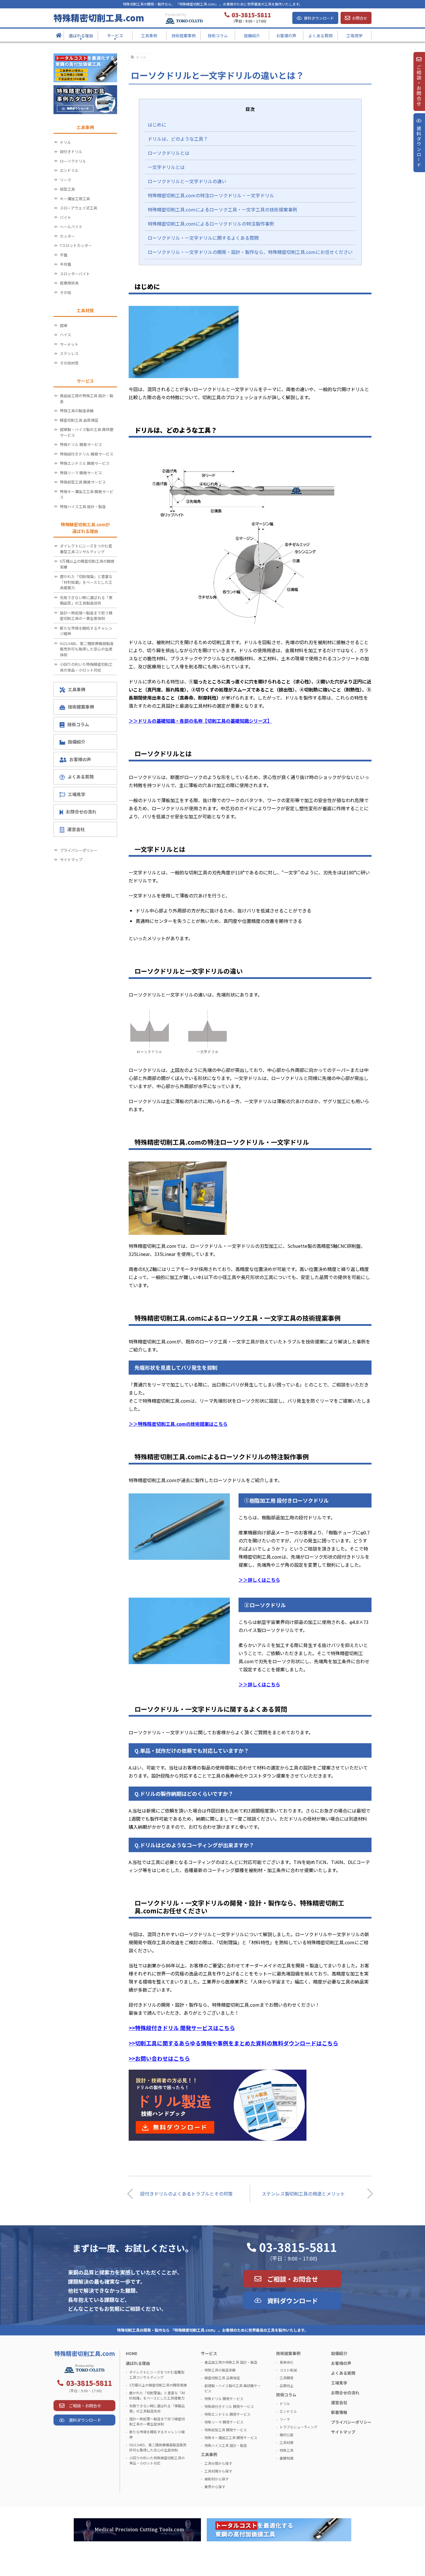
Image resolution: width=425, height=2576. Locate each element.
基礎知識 (287, 2458)
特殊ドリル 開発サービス (81, 444)
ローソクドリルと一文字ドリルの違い (187, 181)
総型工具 (67, 189)
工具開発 (287, 2378)
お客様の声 (80, 759)
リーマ (65, 180)
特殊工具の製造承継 (77, 411)
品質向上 (287, 2386)
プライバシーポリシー (79, 850)
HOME (132, 2353)
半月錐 (65, 264)
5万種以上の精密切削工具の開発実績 (87, 564)
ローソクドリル (73, 161)
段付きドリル (71, 152)
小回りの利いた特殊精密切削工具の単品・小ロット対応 (86, 667)
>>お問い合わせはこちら (159, 2058)
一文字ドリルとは (166, 167)
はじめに (157, 124)
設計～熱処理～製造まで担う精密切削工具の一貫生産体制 (86, 616)
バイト (65, 217)
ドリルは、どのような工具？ (178, 139)
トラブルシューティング (299, 2427)
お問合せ (360, 18)
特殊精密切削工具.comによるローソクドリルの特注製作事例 (211, 224)
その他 (65, 292)
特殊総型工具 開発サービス (83, 482)
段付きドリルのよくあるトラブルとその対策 (186, 2194)
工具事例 (77, 689)
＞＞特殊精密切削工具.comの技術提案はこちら (178, 1424)
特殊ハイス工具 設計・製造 (83, 507)
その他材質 (69, 363)
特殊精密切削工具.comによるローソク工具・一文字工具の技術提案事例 (222, 209)
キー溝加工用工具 (75, 199)
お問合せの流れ (81, 812)
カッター (67, 236)
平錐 (64, 255)
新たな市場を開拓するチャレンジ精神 (86, 631)
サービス (209, 2353)
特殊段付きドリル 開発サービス (87, 454)
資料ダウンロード (319, 18)
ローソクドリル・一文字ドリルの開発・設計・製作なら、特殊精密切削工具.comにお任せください (250, 252)
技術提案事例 (81, 707)
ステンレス (69, 353)
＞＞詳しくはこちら (259, 1580)
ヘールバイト (71, 227)
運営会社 (76, 829)
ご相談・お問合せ (293, 2279)
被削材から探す (217, 2479)
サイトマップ (71, 859)
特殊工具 (287, 2450)
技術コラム (78, 724)
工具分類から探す (218, 2463)
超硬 (64, 325)
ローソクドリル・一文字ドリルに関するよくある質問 (203, 238)
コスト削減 (288, 2370)
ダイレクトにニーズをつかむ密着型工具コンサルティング (86, 549)
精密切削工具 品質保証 (79, 420)
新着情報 (339, 2412)
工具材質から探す (218, 2471)
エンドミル (69, 170)
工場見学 (77, 794)
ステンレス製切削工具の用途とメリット (303, 2194)
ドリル (141, 57)
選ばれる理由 (138, 2363)
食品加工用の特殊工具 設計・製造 (87, 398)
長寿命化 (287, 2362)
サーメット (69, 344)
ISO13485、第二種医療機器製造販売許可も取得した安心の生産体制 (87, 649)
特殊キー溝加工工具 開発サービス (87, 494)
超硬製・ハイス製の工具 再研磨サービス (87, 432)
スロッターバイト (75, 274)
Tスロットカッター (76, 245)
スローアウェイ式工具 (78, 208)
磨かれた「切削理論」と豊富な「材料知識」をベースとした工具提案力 (86, 582)
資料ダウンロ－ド (419, 147)
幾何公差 (287, 2435)
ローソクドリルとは (169, 153)
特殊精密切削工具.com (99, 18)
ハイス (65, 335)
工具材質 (287, 2442)
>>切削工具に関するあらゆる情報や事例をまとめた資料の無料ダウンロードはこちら (233, 2043)
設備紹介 (77, 742)
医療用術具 (69, 283)
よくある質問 (81, 777)
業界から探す (215, 2487)
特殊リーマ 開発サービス (81, 473)
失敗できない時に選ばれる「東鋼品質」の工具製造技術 (86, 600)
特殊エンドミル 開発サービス (85, 463)
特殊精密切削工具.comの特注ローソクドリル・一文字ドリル (211, 195)
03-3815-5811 (298, 2247)
